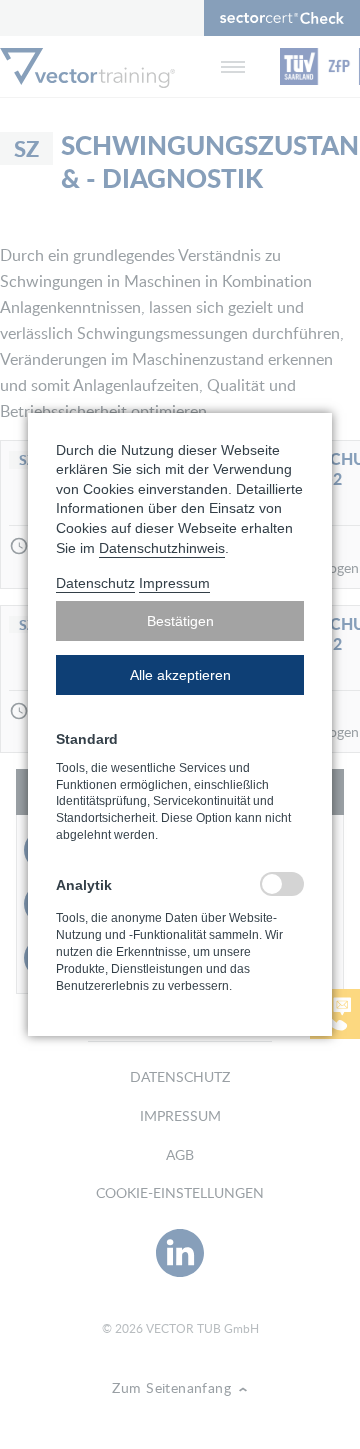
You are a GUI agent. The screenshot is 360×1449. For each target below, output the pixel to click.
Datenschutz (95, 583)
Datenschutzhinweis (162, 548)
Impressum (174, 583)
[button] (180, 621)
